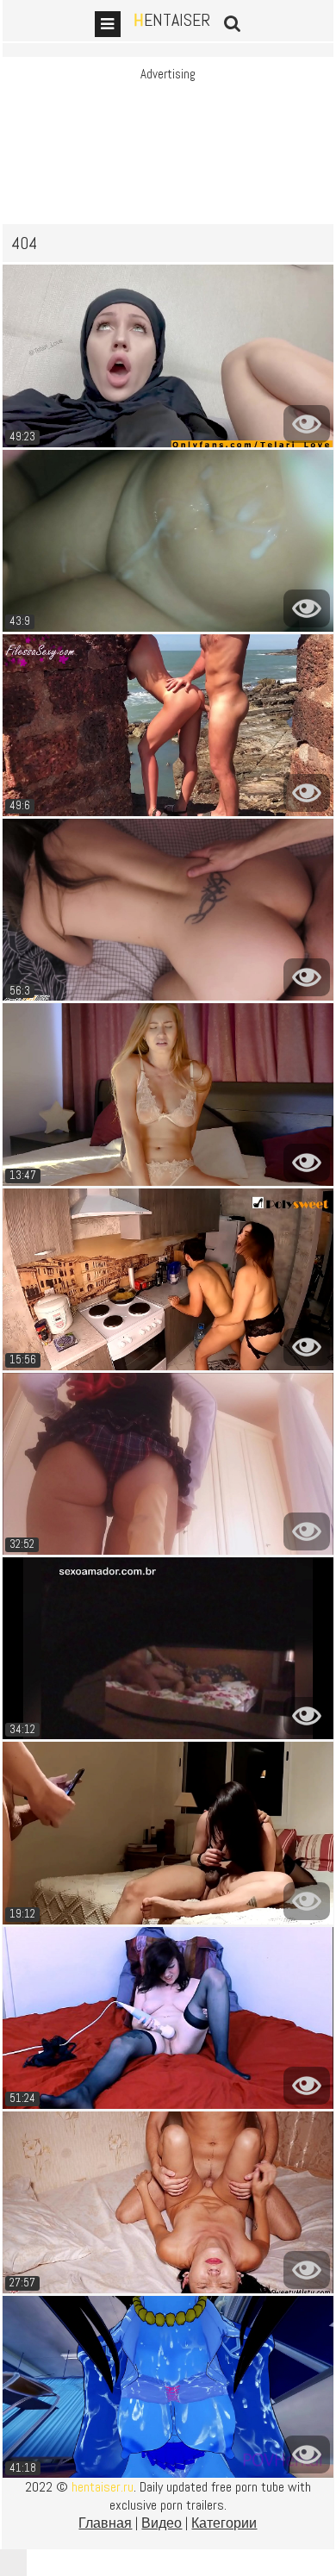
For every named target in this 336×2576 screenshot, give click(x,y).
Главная (105, 2523)
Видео (162, 2523)
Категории (224, 2523)
